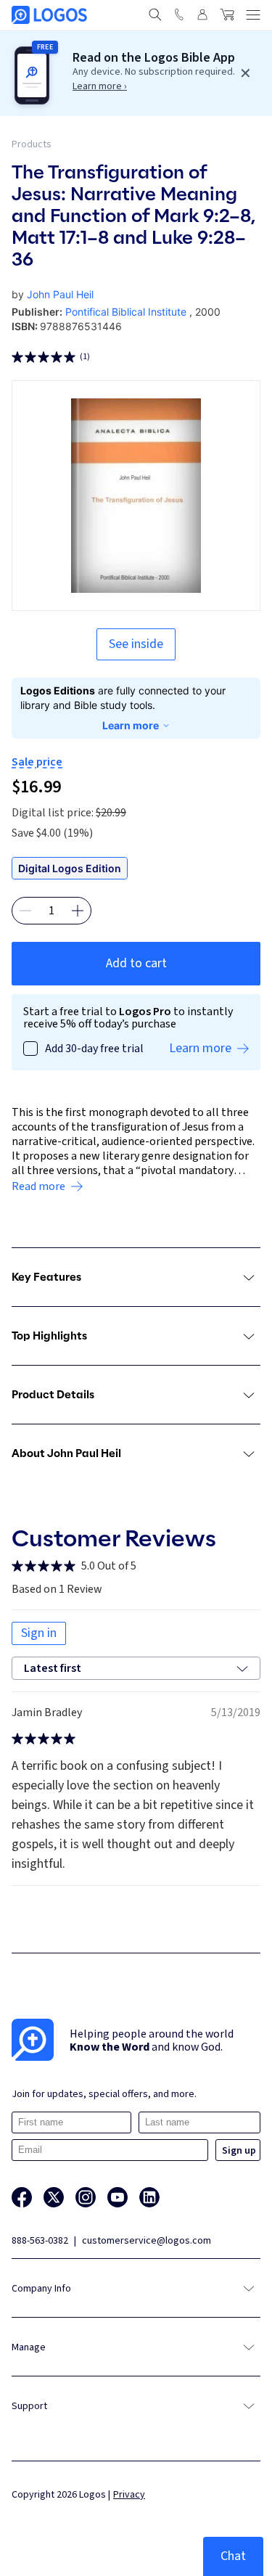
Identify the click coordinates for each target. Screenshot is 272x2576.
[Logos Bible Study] (49, 15)
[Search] (155, 15)
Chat (233, 2556)
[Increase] (78, 911)
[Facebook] (22, 2197)
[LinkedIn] (149, 2197)
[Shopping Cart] (227, 15)
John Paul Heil (60, 294)
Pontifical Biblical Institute (126, 312)
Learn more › (100, 86)
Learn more (131, 725)
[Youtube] (118, 2197)
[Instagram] (86, 2197)
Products (32, 144)
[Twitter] (54, 2197)
